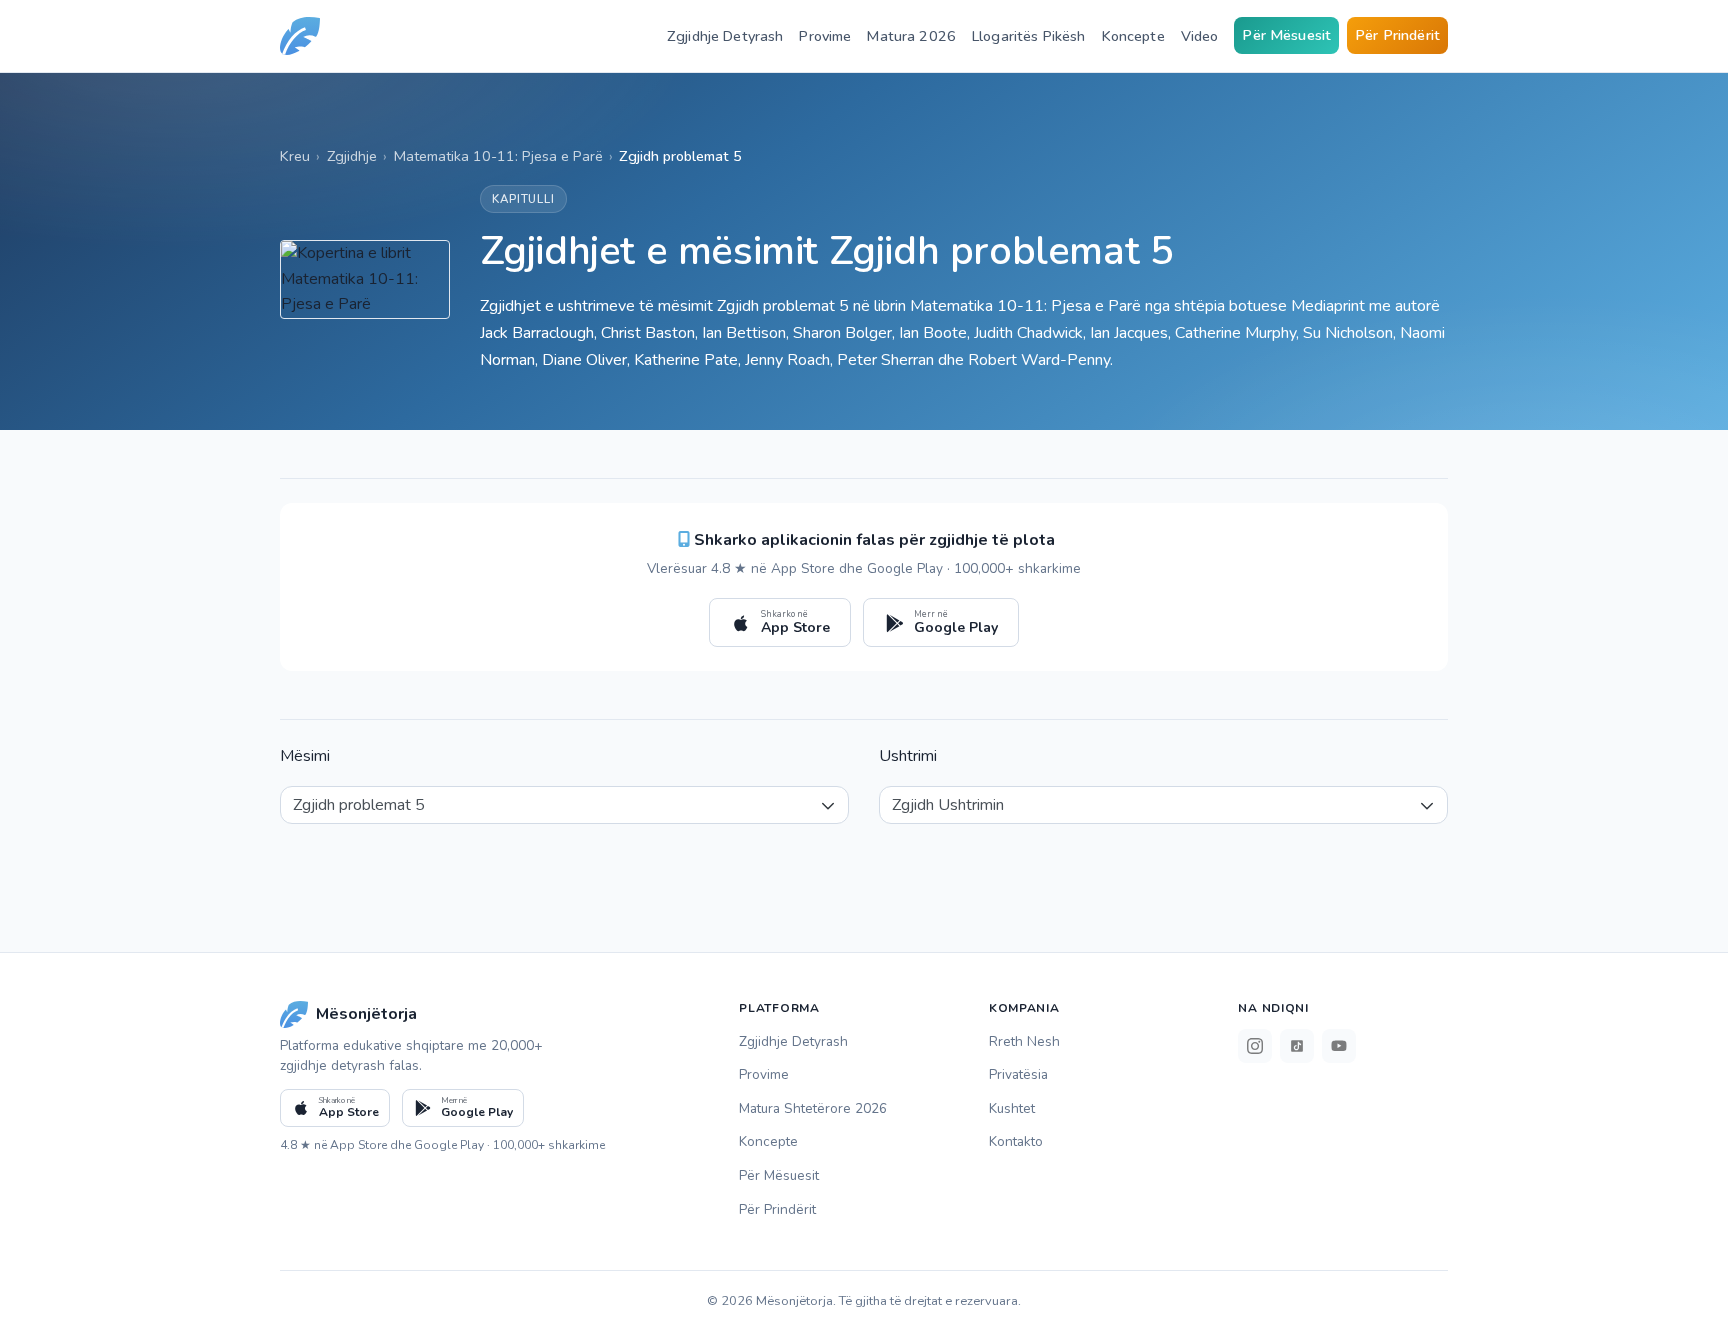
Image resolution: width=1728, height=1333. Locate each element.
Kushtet (1012, 1108)
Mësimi (305, 756)
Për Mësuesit (1286, 35)
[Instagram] (1255, 1046)
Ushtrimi (908, 756)
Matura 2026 (911, 36)
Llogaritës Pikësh (1028, 36)
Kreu (295, 156)
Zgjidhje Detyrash (725, 36)
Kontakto (1016, 1141)
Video (1200, 36)
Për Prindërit (1397, 35)
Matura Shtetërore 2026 (813, 1108)
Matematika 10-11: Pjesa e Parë (498, 156)
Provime (825, 36)
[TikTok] (1297, 1046)
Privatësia (1018, 1074)
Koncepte (1133, 36)
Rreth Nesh (1024, 1041)
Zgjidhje (352, 156)
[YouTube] (1339, 1046)
